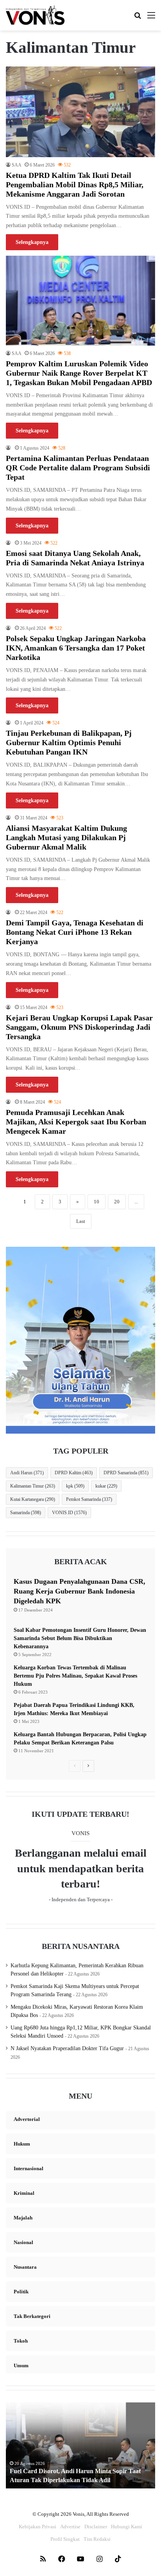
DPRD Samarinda (126, 1473)
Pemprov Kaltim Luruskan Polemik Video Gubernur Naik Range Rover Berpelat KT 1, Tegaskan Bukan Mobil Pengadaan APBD (79, 373)
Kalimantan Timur (33, 1486)
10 (97, 1202)
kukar (106, 1486)
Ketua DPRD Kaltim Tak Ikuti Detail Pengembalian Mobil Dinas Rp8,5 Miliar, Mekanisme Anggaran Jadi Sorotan (75, 185)
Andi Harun (27, 1473)
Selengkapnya (32, 242)
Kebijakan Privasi (38, 2527)
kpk (75, 1486)
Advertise (70, 2527)
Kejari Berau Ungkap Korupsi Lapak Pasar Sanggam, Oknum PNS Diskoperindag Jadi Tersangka (79, 1027)
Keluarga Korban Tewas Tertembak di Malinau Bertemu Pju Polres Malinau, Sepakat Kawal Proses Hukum (75, 1676)
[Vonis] (35, 15)
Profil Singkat (65, 2539)
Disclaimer (96, 2527)
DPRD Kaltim (74, 1473)
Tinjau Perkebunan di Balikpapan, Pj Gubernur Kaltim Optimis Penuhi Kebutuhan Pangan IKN (69, 742)
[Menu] (151, 18)
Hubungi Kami (127, 2527)
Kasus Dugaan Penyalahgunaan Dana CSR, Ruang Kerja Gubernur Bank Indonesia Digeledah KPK (80, 1591)
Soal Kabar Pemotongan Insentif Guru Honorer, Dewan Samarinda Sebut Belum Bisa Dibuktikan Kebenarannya (80, 1638)
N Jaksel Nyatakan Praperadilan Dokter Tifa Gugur (67, 2048)
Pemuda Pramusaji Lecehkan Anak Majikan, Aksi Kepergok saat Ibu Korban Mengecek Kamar (76, 1122)
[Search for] (138, 18)
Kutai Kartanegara (33, 1499)
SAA (17, 165)
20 (117, 1202)
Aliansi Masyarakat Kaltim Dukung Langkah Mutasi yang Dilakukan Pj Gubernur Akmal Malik (66, 837)
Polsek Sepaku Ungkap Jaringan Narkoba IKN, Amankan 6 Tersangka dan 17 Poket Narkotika (76, 648)
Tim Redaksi (97, 2539)
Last (81, 1221)
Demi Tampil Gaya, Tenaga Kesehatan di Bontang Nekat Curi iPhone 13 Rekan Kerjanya (75, 932)
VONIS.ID (69, 1513)
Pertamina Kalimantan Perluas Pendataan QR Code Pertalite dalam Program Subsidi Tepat (78, 468)
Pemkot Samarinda (89, 1499)
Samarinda (26, 1513)
